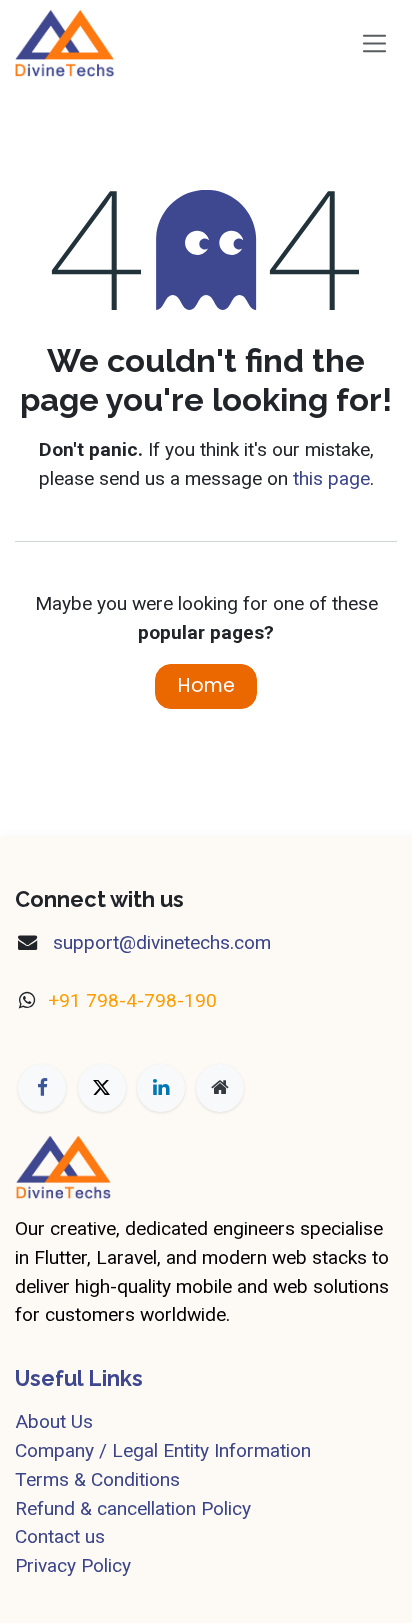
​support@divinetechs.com (159, 942)
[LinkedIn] (161, 1088)
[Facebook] (42, 1088)
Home (206, 685)
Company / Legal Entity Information (163, 1450)
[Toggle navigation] (374, 42)
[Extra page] (220, 1088)
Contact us (60, 1536)
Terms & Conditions (97, 1479)
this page (331, 478)
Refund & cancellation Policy (133, 1508)
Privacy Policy (73, 1565)
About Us (54, 1421)
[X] (102, 1088)
